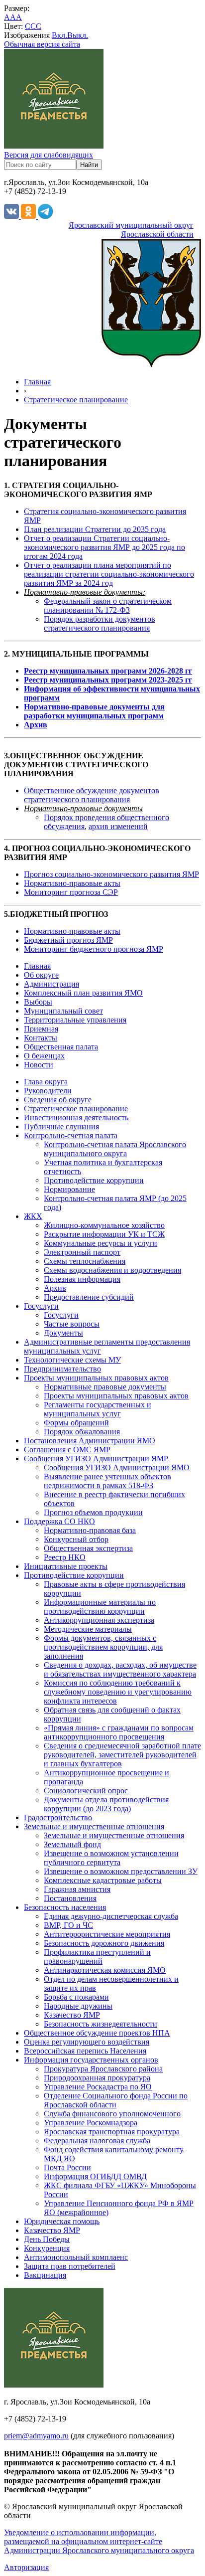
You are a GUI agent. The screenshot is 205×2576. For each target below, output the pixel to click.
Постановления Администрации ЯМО (90, 1441)
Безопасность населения (65, 1907)
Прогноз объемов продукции (93, 1512)
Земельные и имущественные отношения (94, 1826)
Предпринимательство (62, 1369)
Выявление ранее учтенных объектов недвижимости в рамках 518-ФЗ (107, 1481)
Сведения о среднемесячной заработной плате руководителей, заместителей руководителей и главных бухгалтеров (122, 1755)
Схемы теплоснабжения (85, 1261)
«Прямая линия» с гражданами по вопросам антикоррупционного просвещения (119, 1732)
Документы (63, 1333)
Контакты (41, 1038)
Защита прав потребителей (70, 2266)
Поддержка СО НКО (59, 1521)
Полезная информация (82, 1279)
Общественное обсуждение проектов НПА (97, 2033)
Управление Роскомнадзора (91, 2123)
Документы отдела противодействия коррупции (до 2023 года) (106, 1804)
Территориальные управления (75, 1020)
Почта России (67, 2167)
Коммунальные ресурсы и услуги (101, 1243)
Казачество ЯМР (72, 2015)
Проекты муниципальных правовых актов (96, 1378)
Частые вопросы (72, 1324)
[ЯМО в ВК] (12, 216)
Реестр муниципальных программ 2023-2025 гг (108, 680)
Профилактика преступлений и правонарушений (97, 1957)
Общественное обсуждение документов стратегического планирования (92, 795)
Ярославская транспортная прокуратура (112, 2132)
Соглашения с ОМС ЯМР (67, 1450)
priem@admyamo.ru (36, 2436)
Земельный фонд (72, 1844)
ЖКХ (33, 1216)
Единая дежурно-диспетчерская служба (111, 1916)
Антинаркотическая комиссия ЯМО (105, 1970)
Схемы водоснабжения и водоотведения (112, 1270)
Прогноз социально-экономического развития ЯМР (111, 874)
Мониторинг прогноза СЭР (71, 892)
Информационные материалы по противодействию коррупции (100, 1607)
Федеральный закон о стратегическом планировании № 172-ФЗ (108, 605)
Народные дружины (78, 2006)
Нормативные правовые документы (105, 1387)
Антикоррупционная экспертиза (99, 1620)
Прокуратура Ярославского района (103, 2069)
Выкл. (78, 35)
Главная (37, 382)
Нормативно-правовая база (90, 1530)
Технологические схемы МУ (72, 1360)
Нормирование (69, 1189)
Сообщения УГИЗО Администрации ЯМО (117, 1467)
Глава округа (46, 1082)
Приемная (41, 1029)
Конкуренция (47, 2248)
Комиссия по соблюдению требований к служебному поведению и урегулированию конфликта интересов (118, 1692)
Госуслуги (41, 1306)
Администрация (51, 984)
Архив (36, 725)
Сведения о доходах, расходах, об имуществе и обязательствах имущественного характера (120, 1669)
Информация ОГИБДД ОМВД (95, 2176)
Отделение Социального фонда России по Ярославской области (116, 2100)
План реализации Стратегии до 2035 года (95, 529)
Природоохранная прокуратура (97, 2078)
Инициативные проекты (66, 1566)
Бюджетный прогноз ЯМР (68, 940)
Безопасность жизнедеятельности (101, 2024)
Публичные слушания (61, 1126)
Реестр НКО (65, 1557)
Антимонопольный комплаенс (76, 2257)
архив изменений (118, 826)
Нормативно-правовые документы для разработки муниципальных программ (94, 711)
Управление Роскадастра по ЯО (98, 2087)
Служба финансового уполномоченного (112, 2114)
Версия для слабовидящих (49, 155)
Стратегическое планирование (76, 400)
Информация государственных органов (91, 2060)
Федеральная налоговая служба (97, 2141)
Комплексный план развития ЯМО (83, 993)
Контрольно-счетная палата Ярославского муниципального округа (115, 1149)
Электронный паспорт (82, 1252)
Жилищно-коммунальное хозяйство (104, 1225)
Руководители (48, 1091)
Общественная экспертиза (88, 1548)
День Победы (47, 2239)
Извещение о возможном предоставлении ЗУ (121, 1871)
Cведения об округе (58, 1100)
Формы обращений (76, 1423)
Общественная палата (61, 1047)
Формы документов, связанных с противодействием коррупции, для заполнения (103, 1647)
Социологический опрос (86, 1791)
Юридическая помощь (62, 2221)
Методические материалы (88, 1629)
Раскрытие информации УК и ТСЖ (104, 1234)
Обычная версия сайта (42, 44)
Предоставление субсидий (89, 1297)
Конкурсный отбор (76, 1539)
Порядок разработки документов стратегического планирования (100, 623)
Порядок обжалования (82, 1432)
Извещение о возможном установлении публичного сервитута (111, 1858)
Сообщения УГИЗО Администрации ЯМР (96, 1459)
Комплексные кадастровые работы (103, 1880)
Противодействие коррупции (94, 1180)
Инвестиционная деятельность (76, 1117)
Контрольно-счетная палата (71, 1135)
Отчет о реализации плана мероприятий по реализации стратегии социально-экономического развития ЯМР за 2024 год (109, 574)
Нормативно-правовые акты (72, 883)
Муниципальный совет (63, 1011)
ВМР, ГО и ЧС (68, 1925)
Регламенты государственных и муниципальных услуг (98, 1409)
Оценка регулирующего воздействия (87, 2042)
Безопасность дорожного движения (104, 1943)
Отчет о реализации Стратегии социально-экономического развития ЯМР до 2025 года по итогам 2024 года (104, 547)
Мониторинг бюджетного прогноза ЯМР (94, 949)
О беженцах (44, 1056)
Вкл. (59, 35)
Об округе (41, 975)
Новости (39, 1065)
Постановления (70, 1898)
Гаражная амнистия (77, 1889)
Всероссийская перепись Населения (85, 2051)
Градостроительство (58, 1817)
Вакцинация (45, 2275)
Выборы (38, 1002)
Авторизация (26, 2567)
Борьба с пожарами (76, 1997)
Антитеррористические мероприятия (107, 1934)
